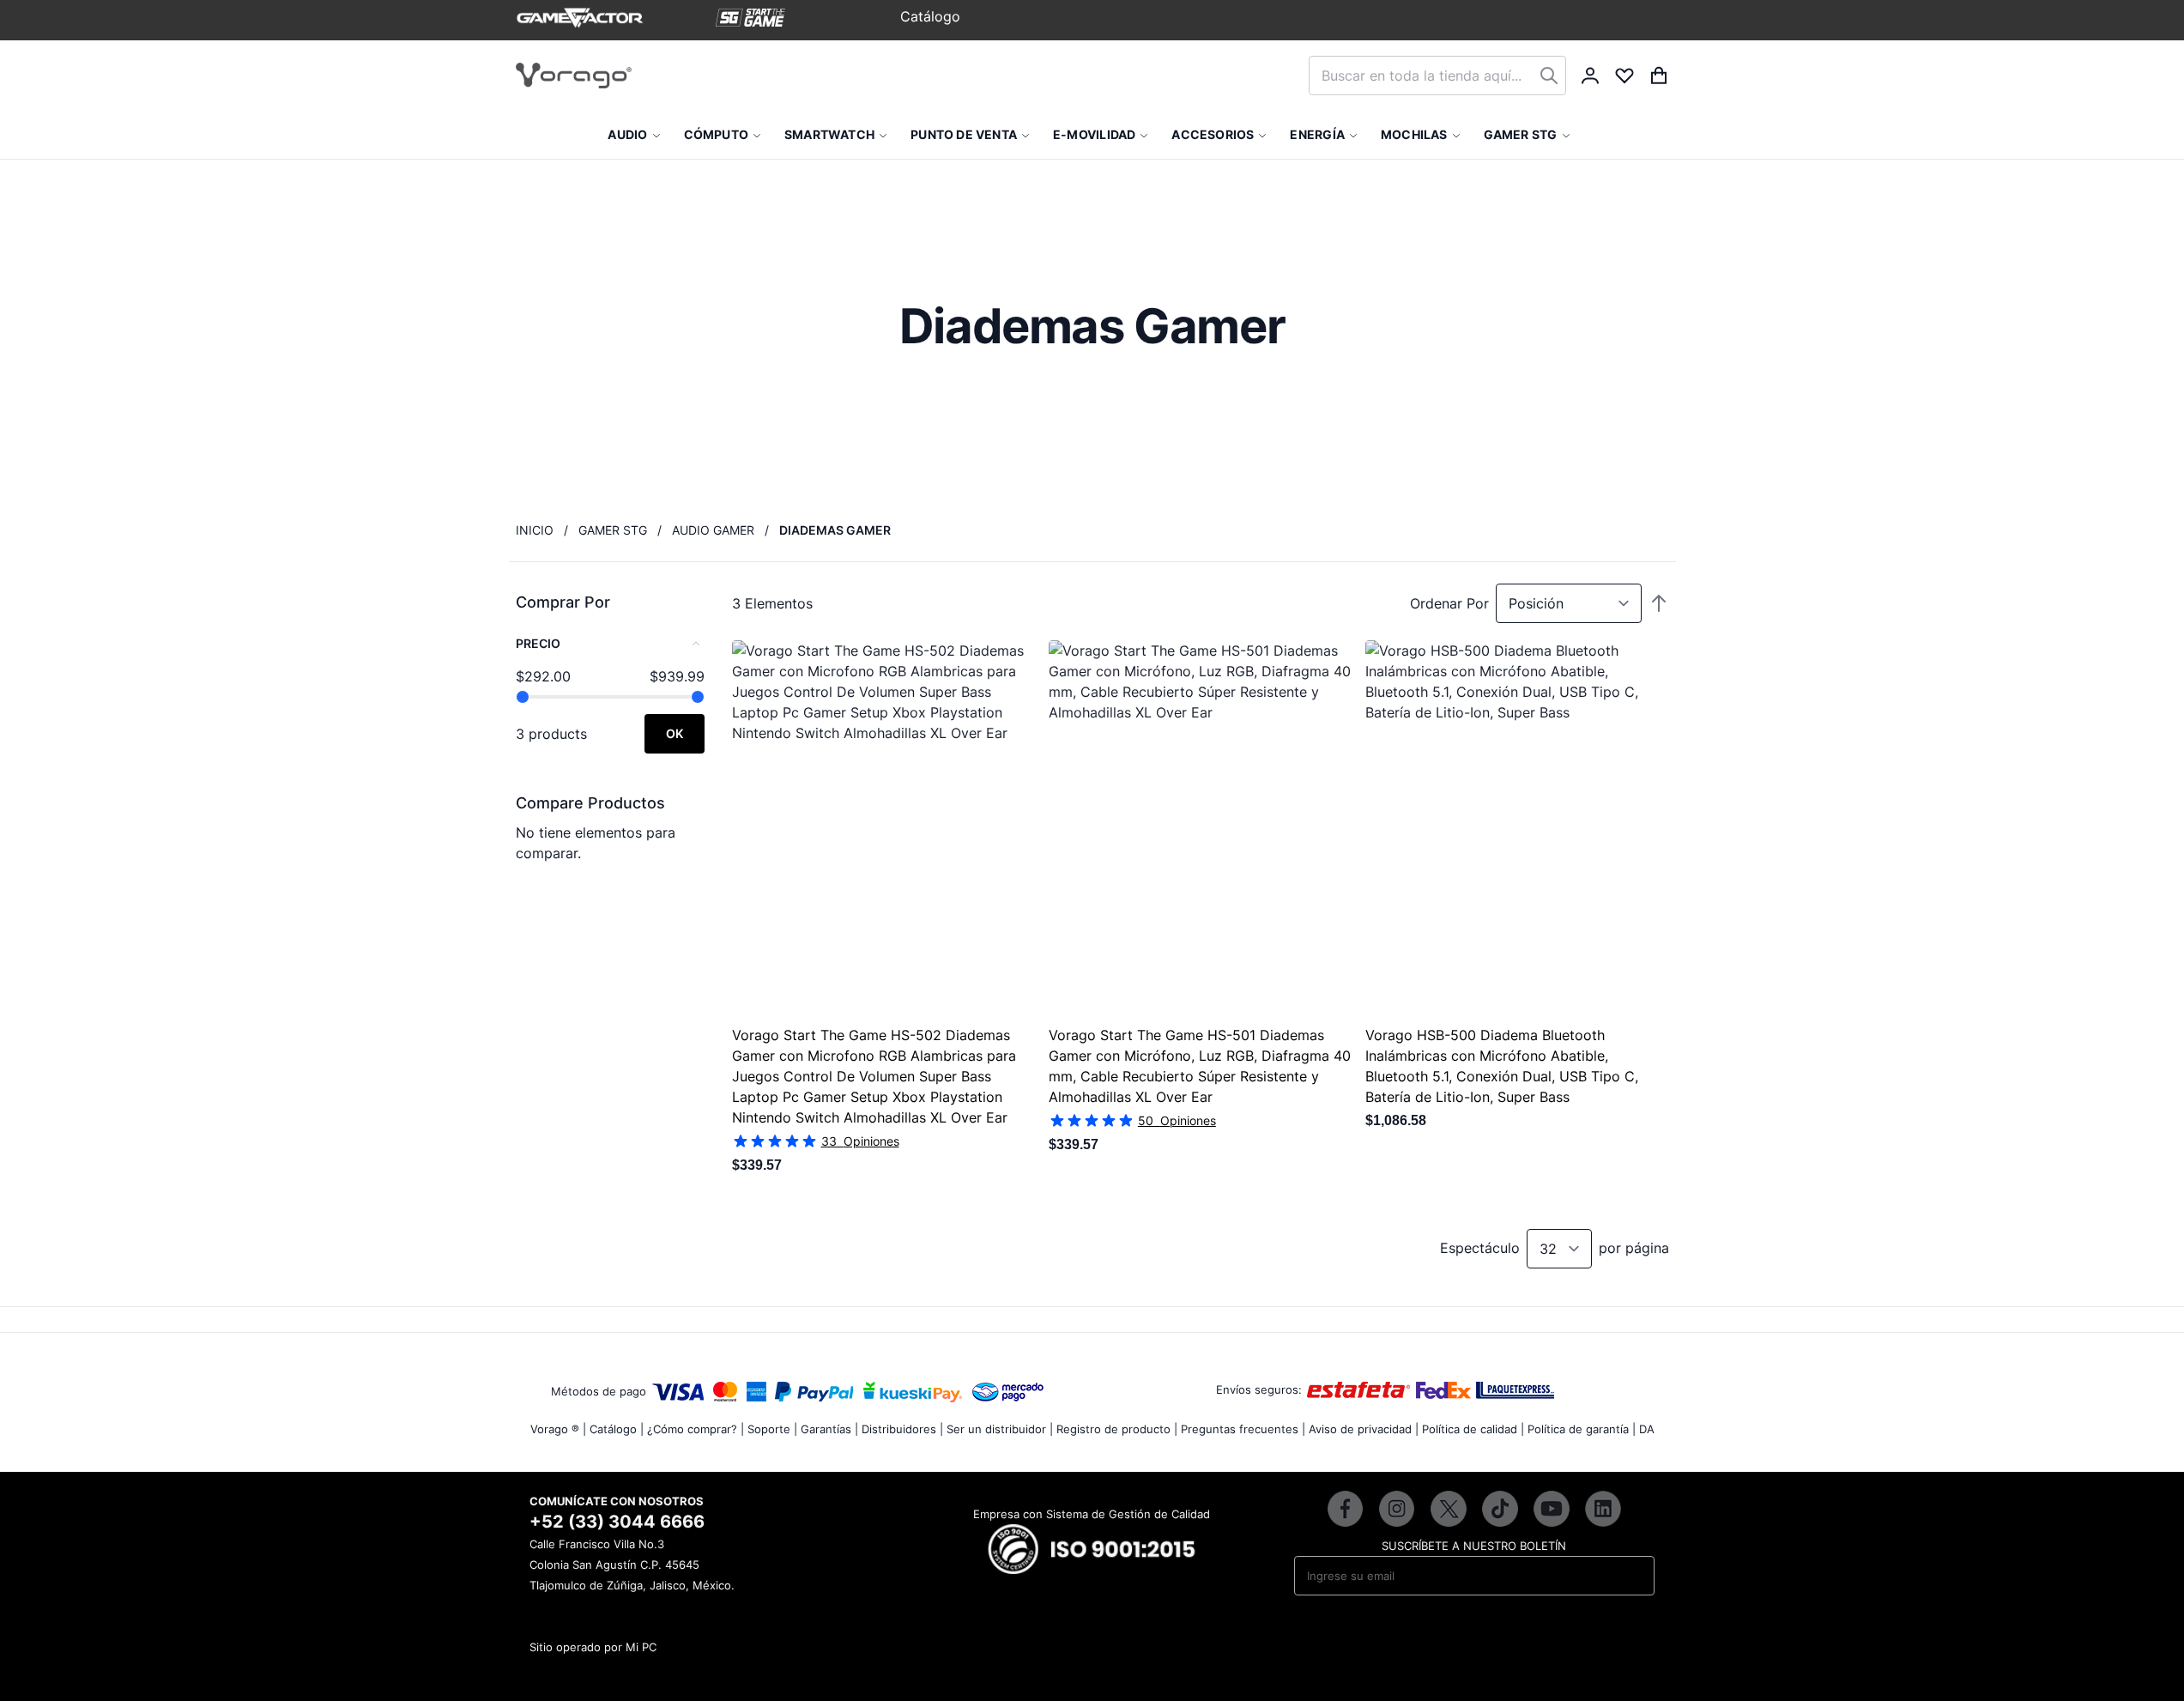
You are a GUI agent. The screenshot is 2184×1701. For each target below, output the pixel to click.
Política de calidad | (1473, 1429)
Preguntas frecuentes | (1243, 1429)
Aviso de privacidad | (1364, 1429)
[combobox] (1437, 76)
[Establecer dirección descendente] (1659, 603)
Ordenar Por (1449, 603)
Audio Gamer (713, 530)
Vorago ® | (558, 1429)
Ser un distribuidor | (1000, 1429)
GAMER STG (613, 530)
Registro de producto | (1117, 1429)
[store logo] (574, 76)
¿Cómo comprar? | (696, 1429)
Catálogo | (617, 1429)
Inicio (535, 530)
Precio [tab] (538, 643)
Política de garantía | (1582, 1429)
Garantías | (829, 1429)
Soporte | (772, 1429)
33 (860, 1141)
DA (1647, 1429)
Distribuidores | (902, 1429)
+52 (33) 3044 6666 (617, 1522)
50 (1177, 1120)
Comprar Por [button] (563, 602)
